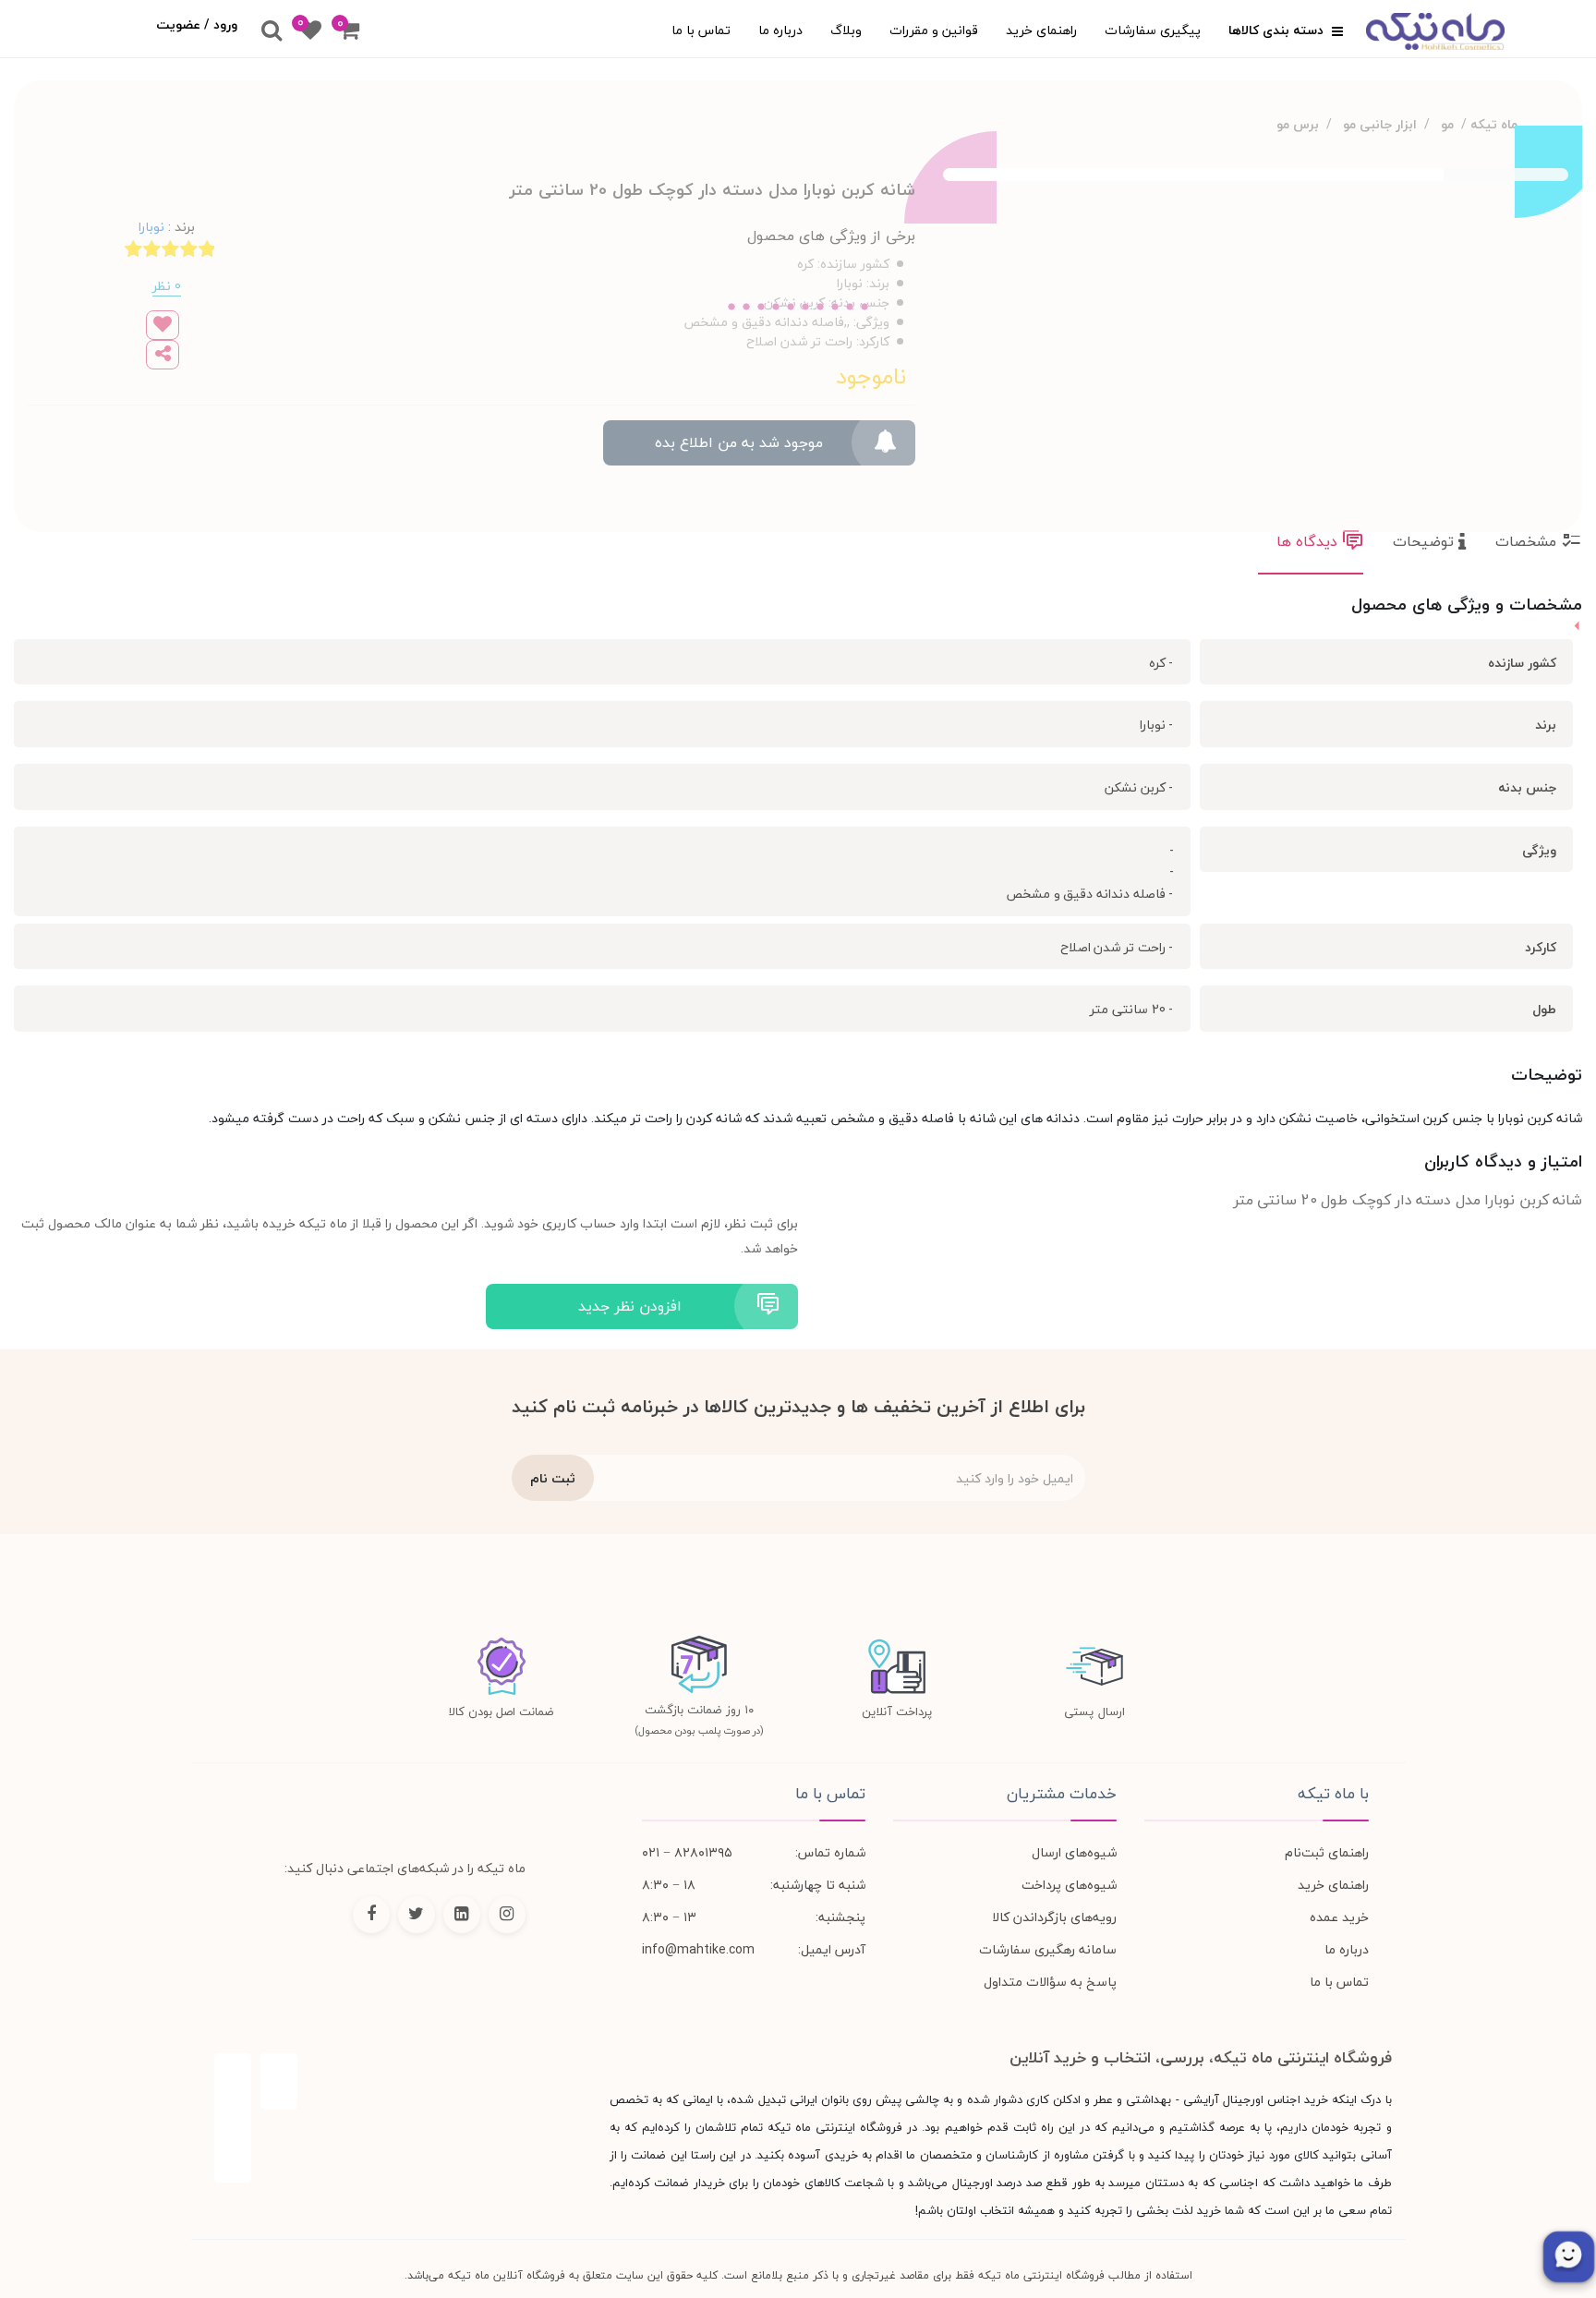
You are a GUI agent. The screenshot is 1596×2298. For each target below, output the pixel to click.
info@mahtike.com (698, 1949)
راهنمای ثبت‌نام (1327, 1852)
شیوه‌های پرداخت (1069, 1885)
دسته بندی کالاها (1278, 30)
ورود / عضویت (197, 24)
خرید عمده (1339, 1917)
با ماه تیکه (1333, 1794)
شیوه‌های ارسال (1074, 1852)
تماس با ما (701, 30)
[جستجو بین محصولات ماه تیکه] (272, 31)
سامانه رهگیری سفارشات (1048, 1949)
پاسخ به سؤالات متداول (1050, 1982)
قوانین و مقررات (934, 30)
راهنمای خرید (1041, 30)
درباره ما (780, 30)
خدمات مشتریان (1062, 1794)
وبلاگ (846, 30)
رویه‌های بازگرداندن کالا (1054, 1917)
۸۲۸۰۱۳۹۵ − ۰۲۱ (687, 1852)
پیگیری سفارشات (1153, 30)
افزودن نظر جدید (630, 1306)
